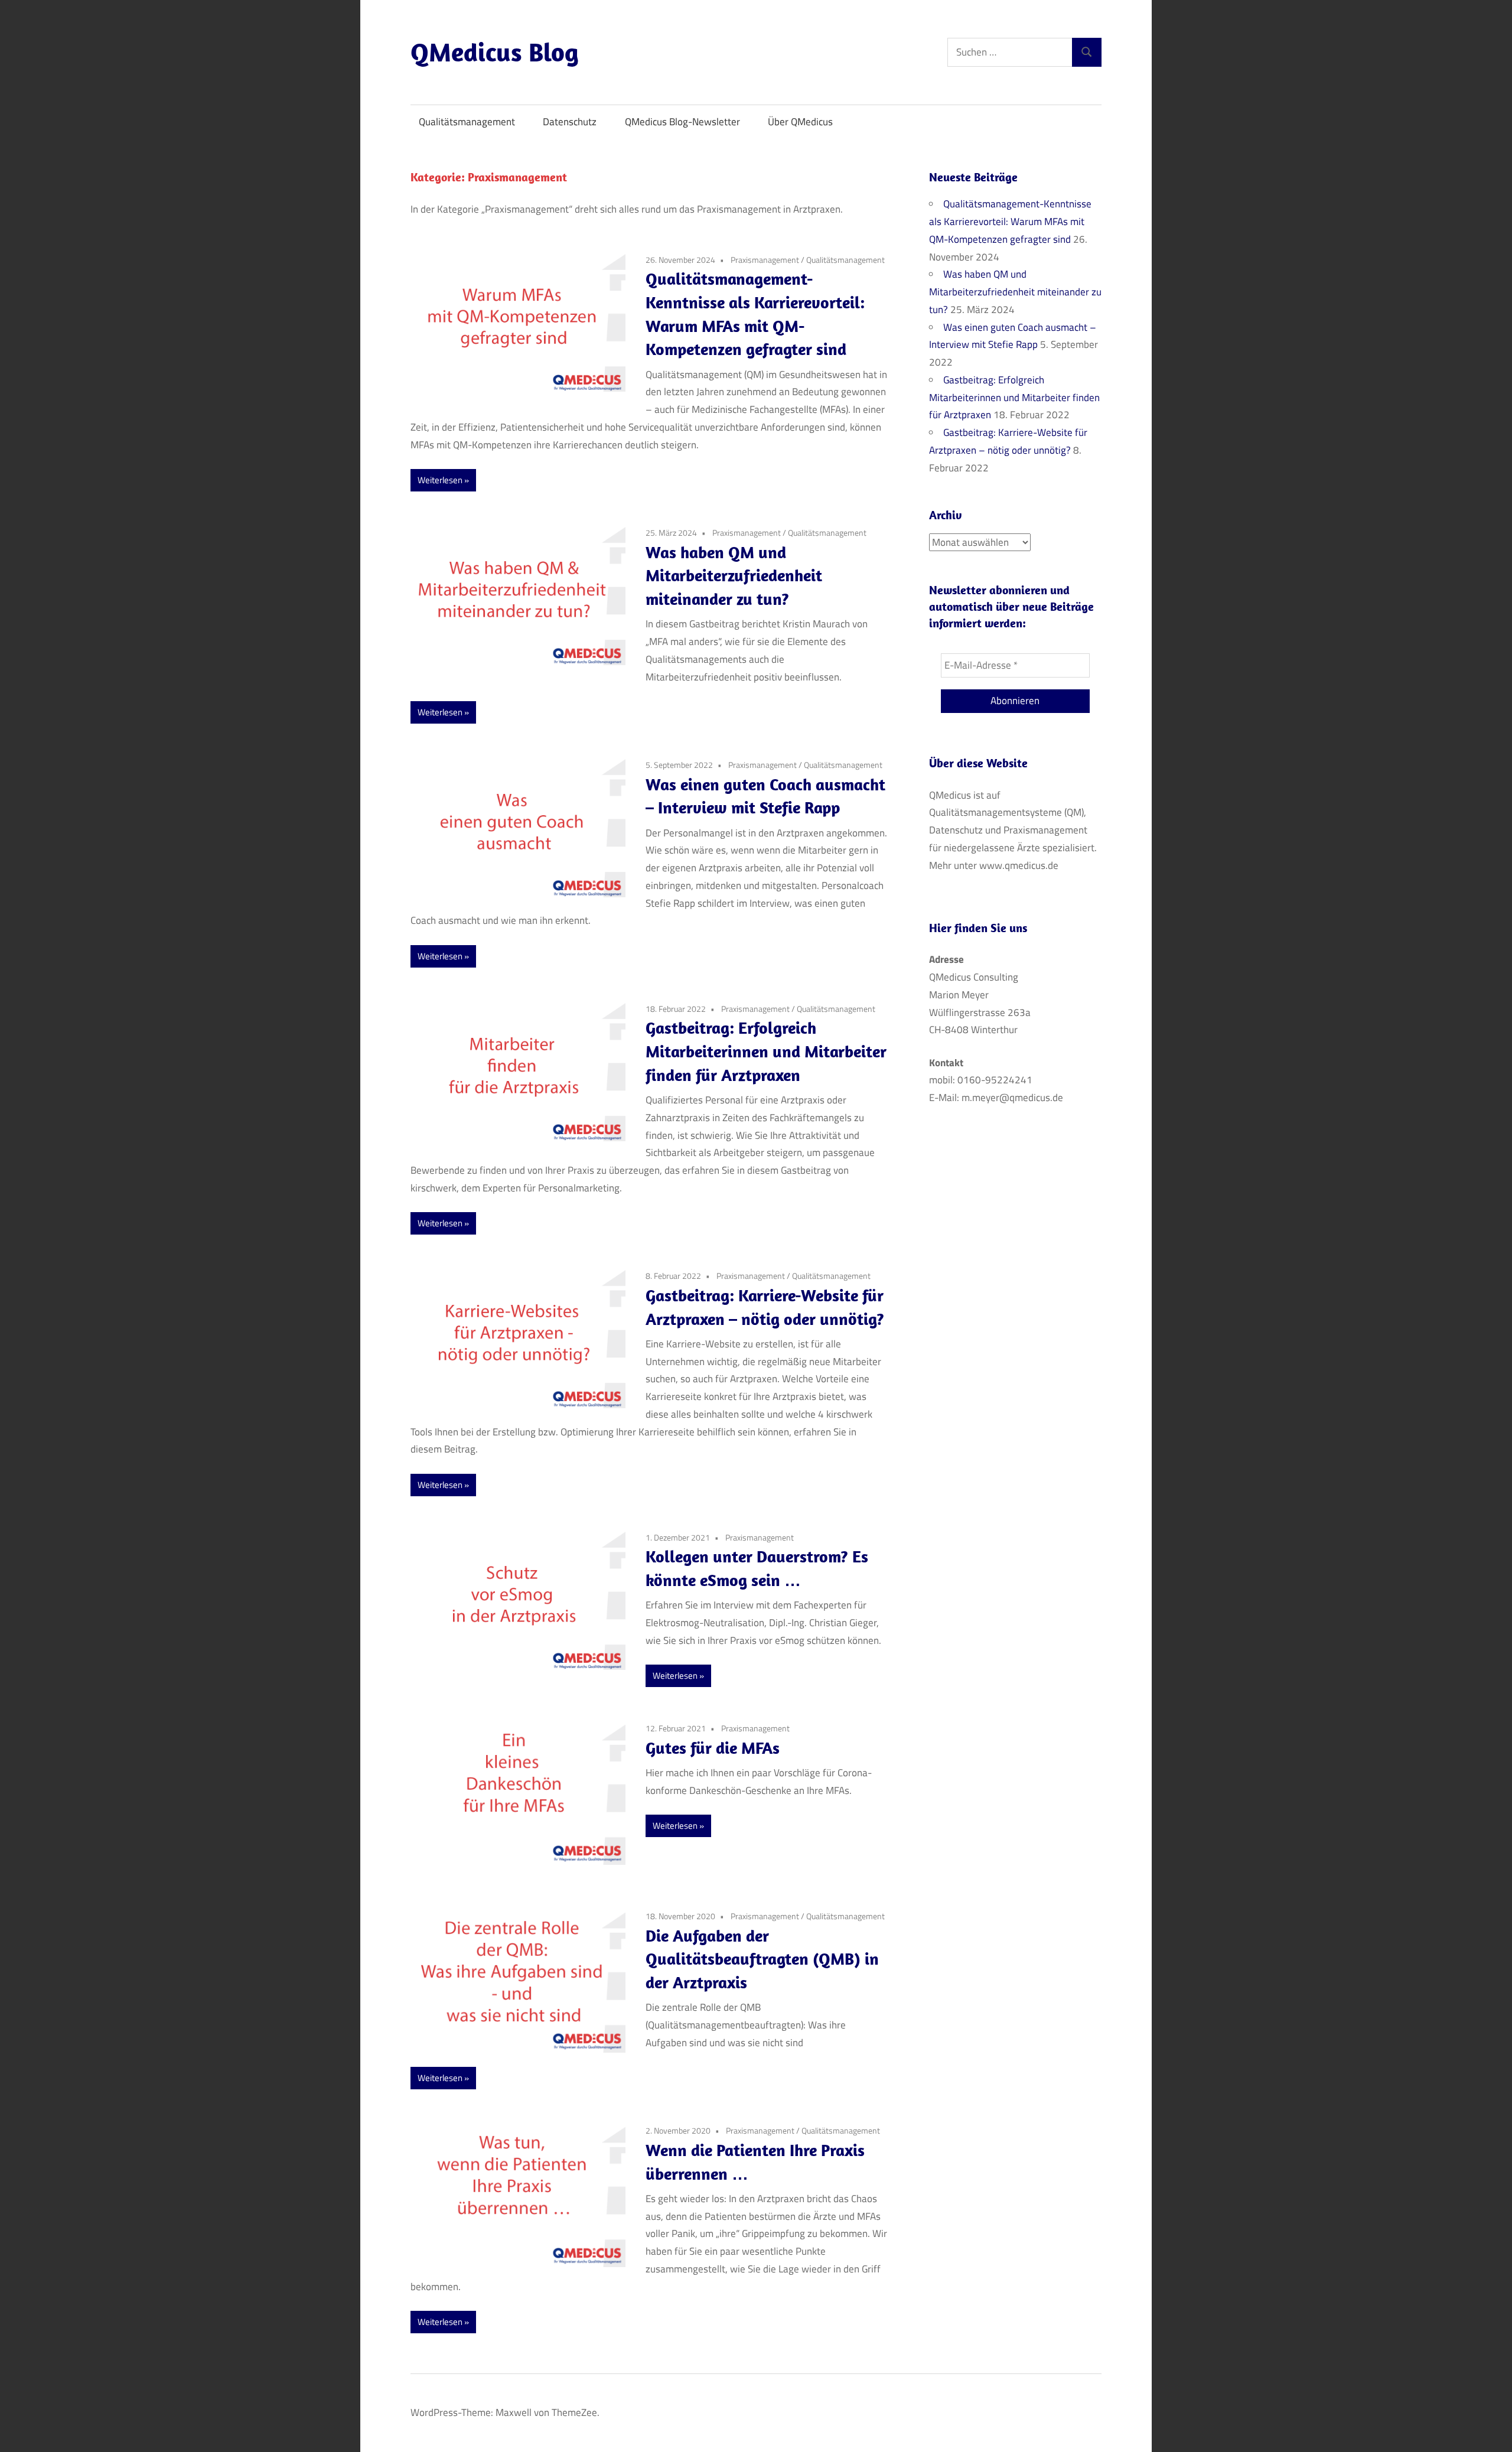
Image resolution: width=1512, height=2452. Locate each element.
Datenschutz (570, 122)
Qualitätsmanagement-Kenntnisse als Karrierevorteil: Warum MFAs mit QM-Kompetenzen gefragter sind (1010, 222)
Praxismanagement (765, 260)
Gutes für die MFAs (713, 1748)
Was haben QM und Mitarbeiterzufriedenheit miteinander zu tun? (734, 576)
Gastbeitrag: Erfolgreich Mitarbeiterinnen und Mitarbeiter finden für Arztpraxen (766, 1051)
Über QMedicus (800, 122)
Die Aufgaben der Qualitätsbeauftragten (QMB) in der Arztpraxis (762, 1959)
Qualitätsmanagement (467, 122)
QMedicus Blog (495, 52)
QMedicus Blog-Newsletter (682, 122)
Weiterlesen (440, 480)
